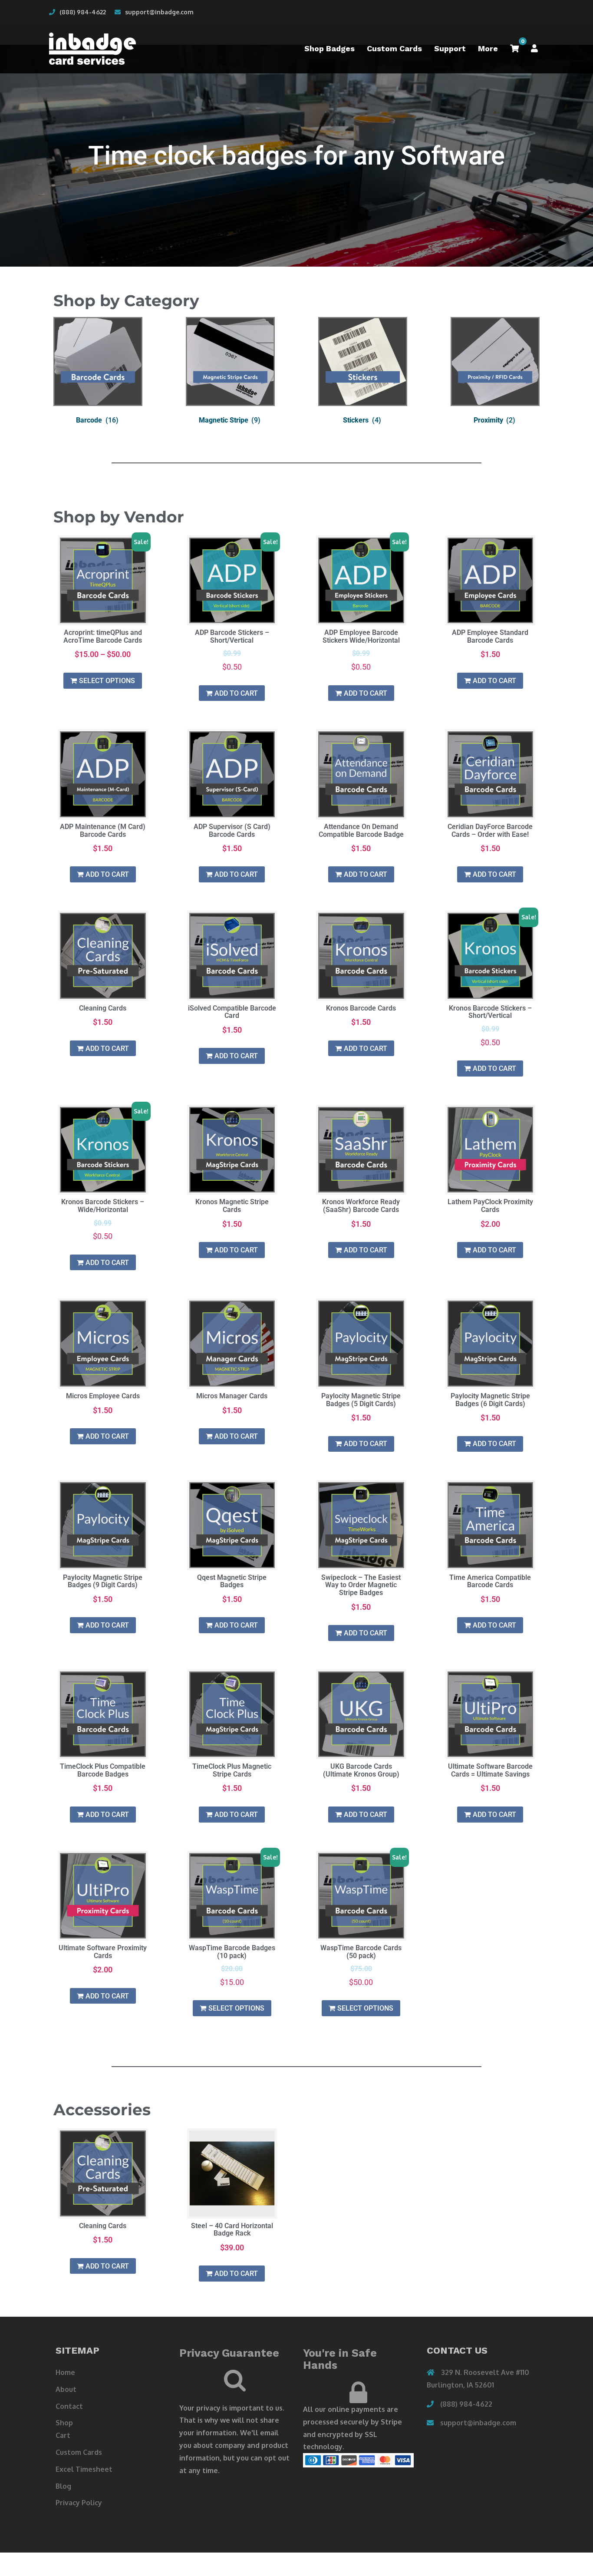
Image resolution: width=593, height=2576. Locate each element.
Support (450, 48)
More (488, 48)
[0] (514, 49)
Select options (107, 681)
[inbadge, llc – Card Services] (92, 48)
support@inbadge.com (159, 12)
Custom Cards (394, 48)
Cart (63, 2435)
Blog (63, 2486)
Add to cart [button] (236, 693)
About (66, 2389)
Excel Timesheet (84, 2469)
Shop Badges (329, 48)
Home (65, 2372)
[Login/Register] (534, 49)
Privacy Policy (79, 2503)
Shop (64, 2423)
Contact (69, 2406)
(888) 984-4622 (83, 12)
